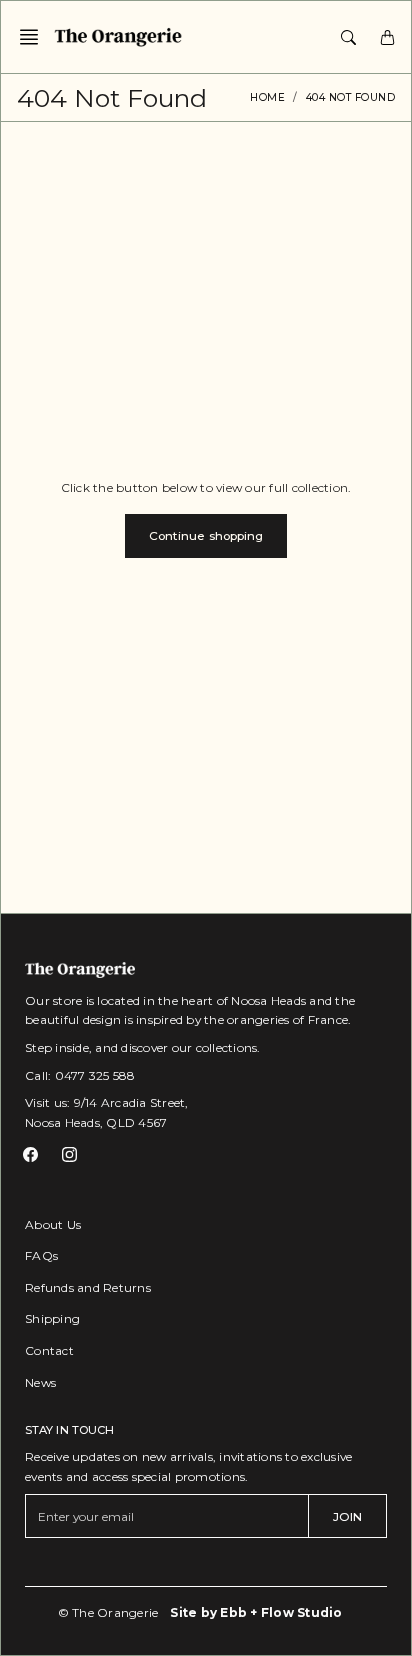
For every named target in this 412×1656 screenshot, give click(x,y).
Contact (49, 1350)
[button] (35, 37)
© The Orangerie (108, 1612)
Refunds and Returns (88, 1287)
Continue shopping (206, 535)
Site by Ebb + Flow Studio (256, 1612)
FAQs (41, 1255)
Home (267, 97)
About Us (53, 1224)
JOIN (347, 1516)
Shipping (52, 1318)
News (40, 1382)
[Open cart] (387, 37)
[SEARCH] (348, 37)
